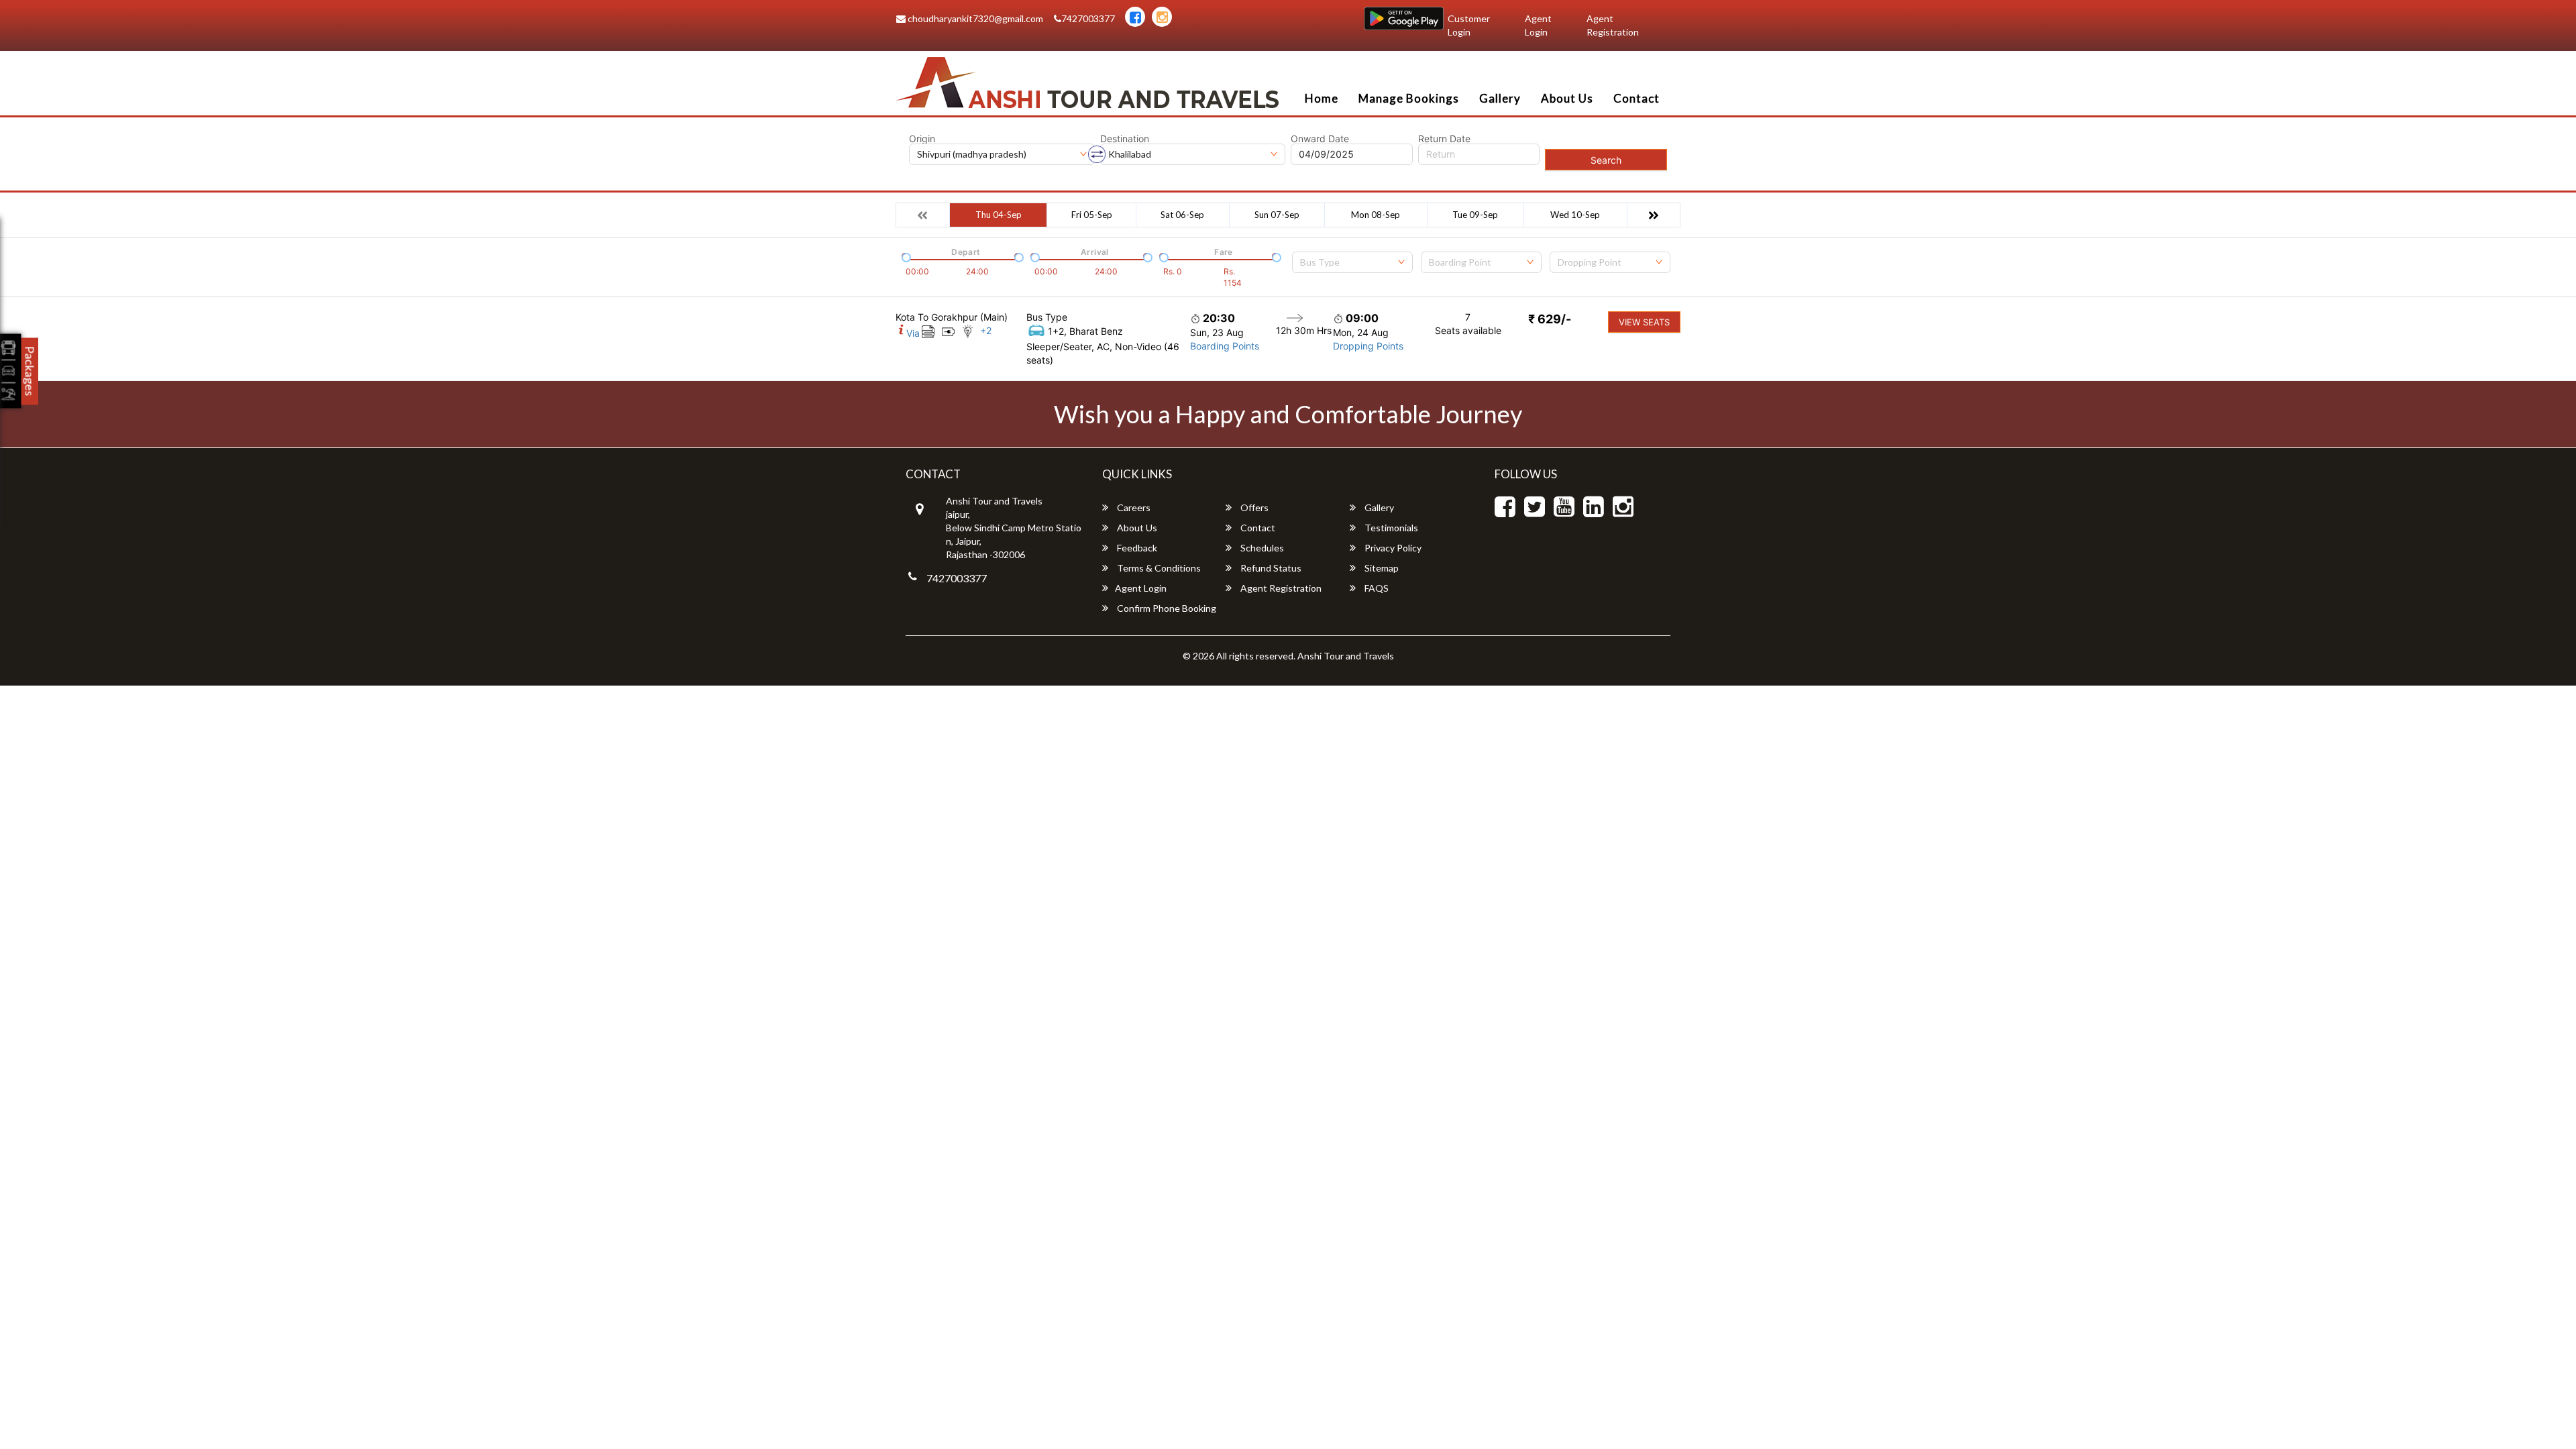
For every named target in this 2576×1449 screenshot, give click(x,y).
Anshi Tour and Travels (1346, 656)
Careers (1133, 507)
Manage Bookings (1409, 98)
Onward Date (1320, 139)
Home (1322, 98)
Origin (922, 139)
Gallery (1500, 98)
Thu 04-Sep (999, 215)
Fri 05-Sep (1092, 215)
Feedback (1136, 548)
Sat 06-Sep (1182, 215)
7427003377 (1088, 18)
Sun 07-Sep (1277, 215)
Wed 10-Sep (1575, 215)
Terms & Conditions (1158, 568)
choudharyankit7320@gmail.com (974, 18)
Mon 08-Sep (1376, 215)
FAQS (1376, 588)
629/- (1550, 319)
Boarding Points (1225, 346)
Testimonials (1390, 528)
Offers (1253, 507)
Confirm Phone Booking (1166, 608)
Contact (1636, 98)
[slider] (905, 256)
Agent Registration (1613, 25)
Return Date (1444, 139)
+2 (986, 330)
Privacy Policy (1392, 548)
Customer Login (1469, 25)
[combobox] (1352, 262)
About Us (1567, 98)
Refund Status (1270, 568)
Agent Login (1538, 25)
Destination (1125, 139)
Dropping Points (1368, 346)
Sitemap (1381, 568)
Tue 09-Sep (1475, 215)
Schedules (1261, 548)
